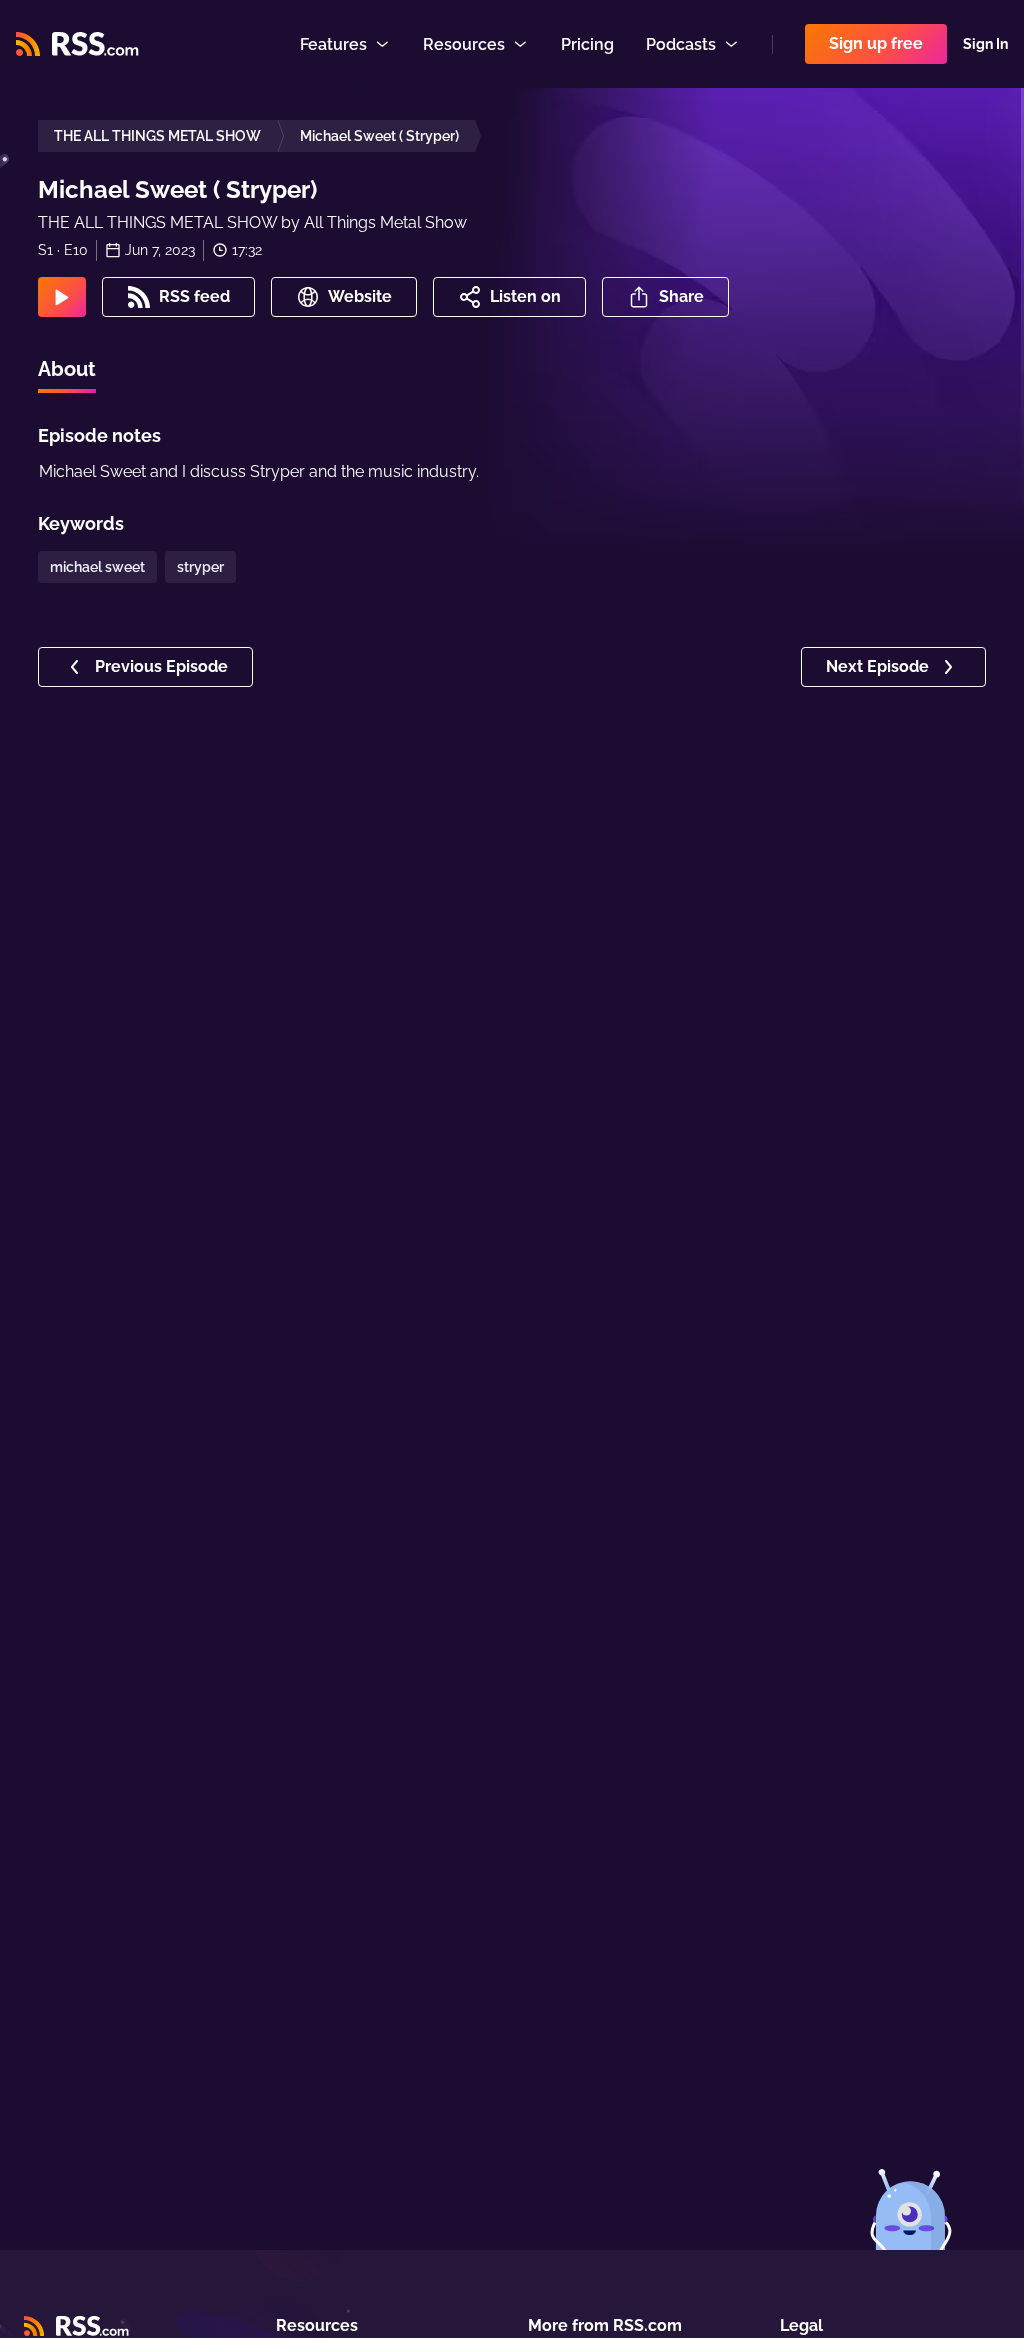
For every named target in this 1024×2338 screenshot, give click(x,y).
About (67, 369)
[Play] (62, 297)
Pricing (587, 44)
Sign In (985, 44)
